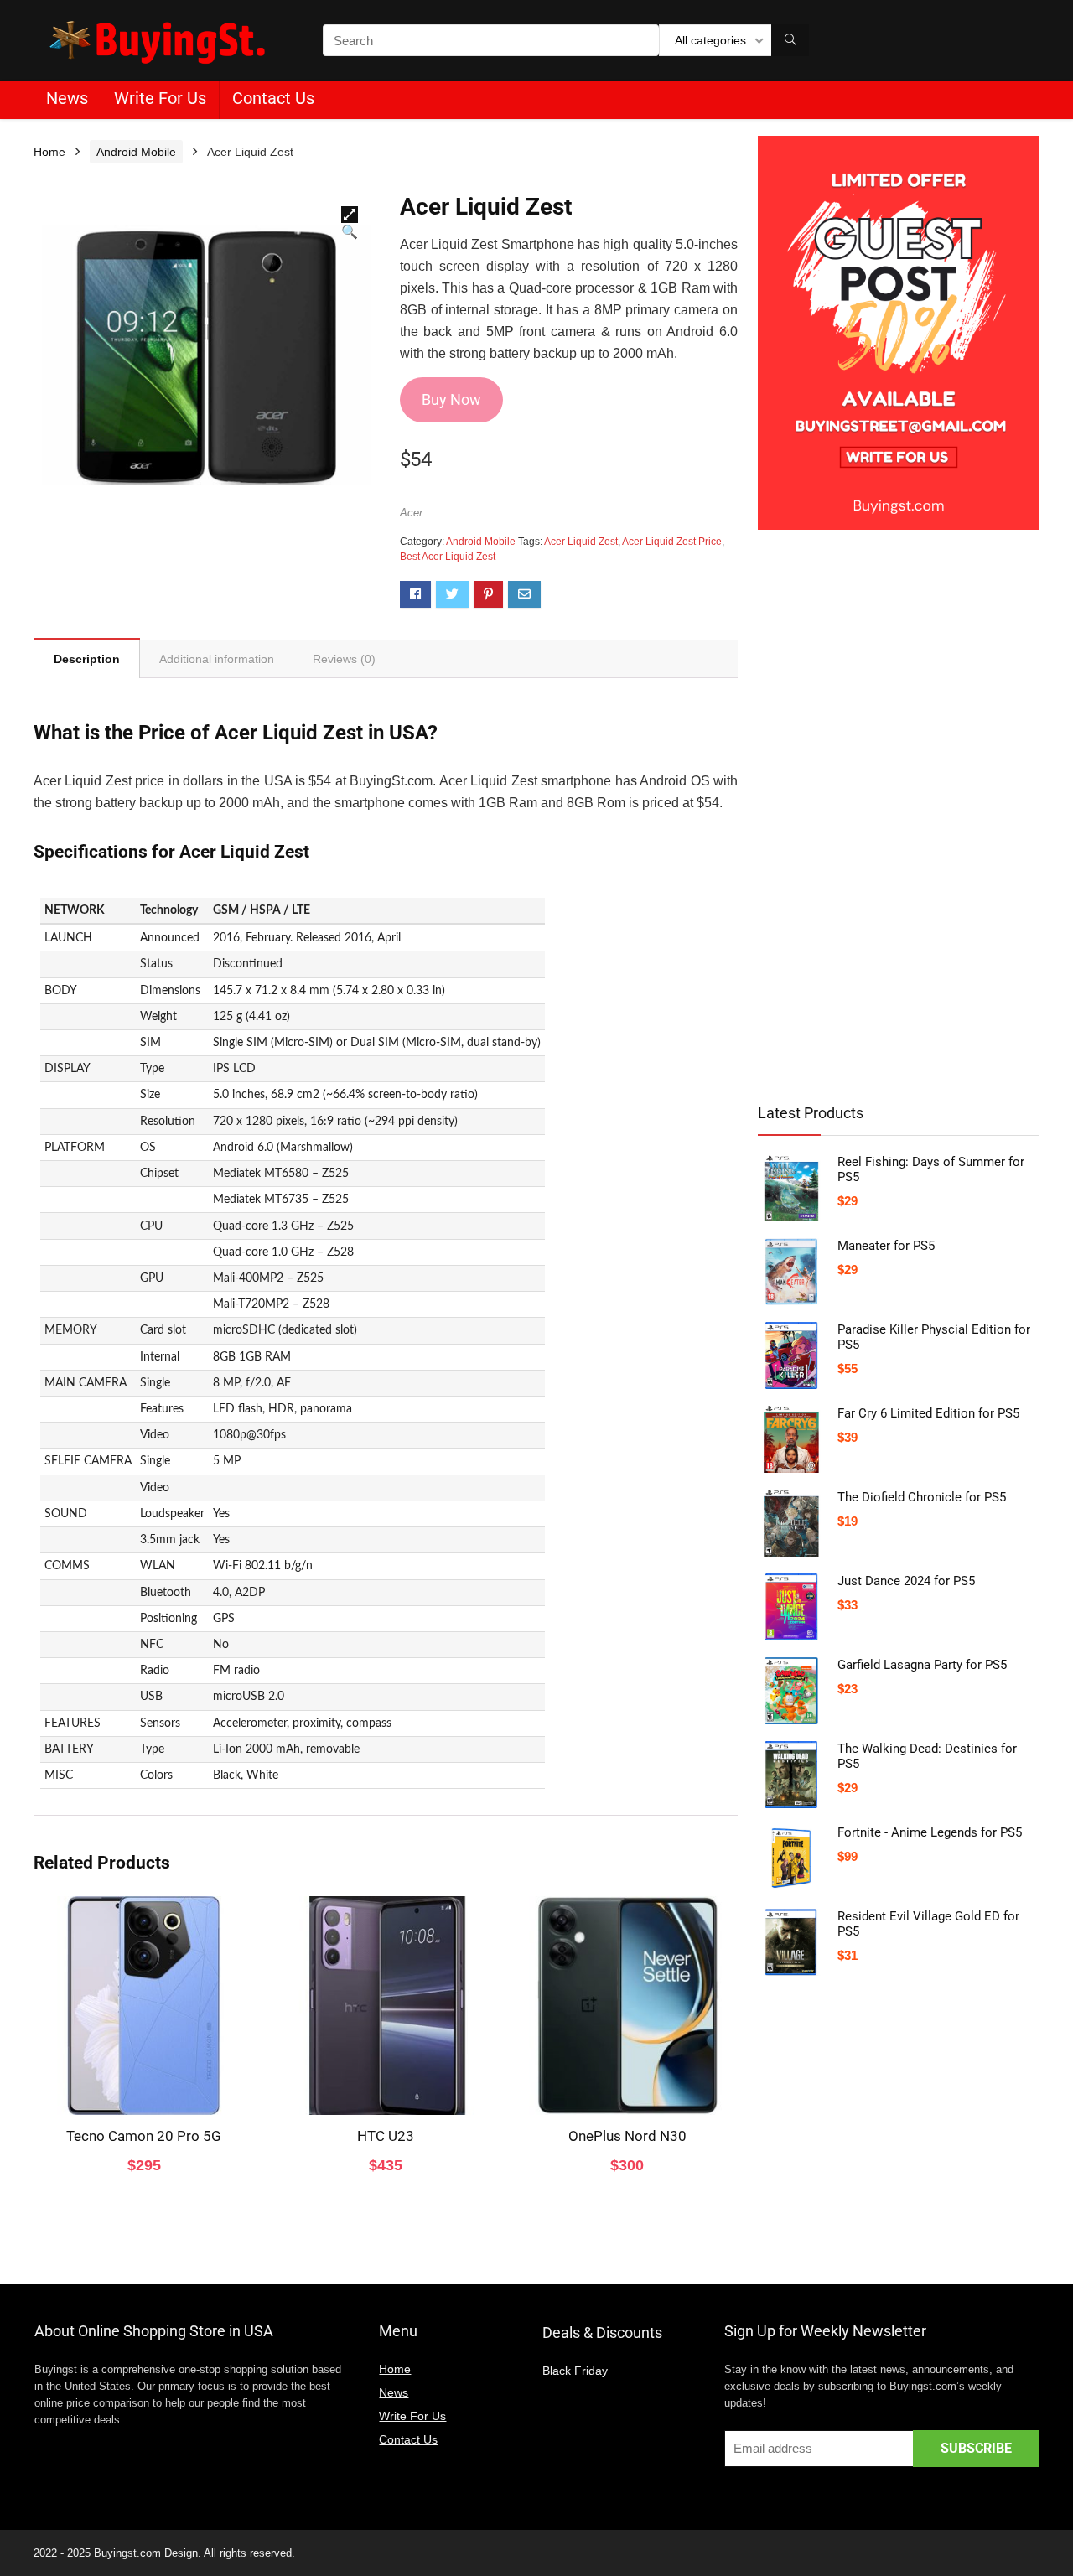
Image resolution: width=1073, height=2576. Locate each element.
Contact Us (273, 98)
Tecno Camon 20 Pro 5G (144, 2136)
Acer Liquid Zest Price (672, 542)
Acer (411, 513)
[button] (350, 215)
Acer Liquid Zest (581, 542)
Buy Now (451, 399)
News (67, 98)
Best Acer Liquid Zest (448, 557)
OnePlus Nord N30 (627, 2136)
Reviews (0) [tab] (344, 659)
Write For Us (160, 98)
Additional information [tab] (217, 659)
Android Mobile (136, 152)
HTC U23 (386, 2136)
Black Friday (575, 2371)
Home (49, 152)
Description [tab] (87, 659)
